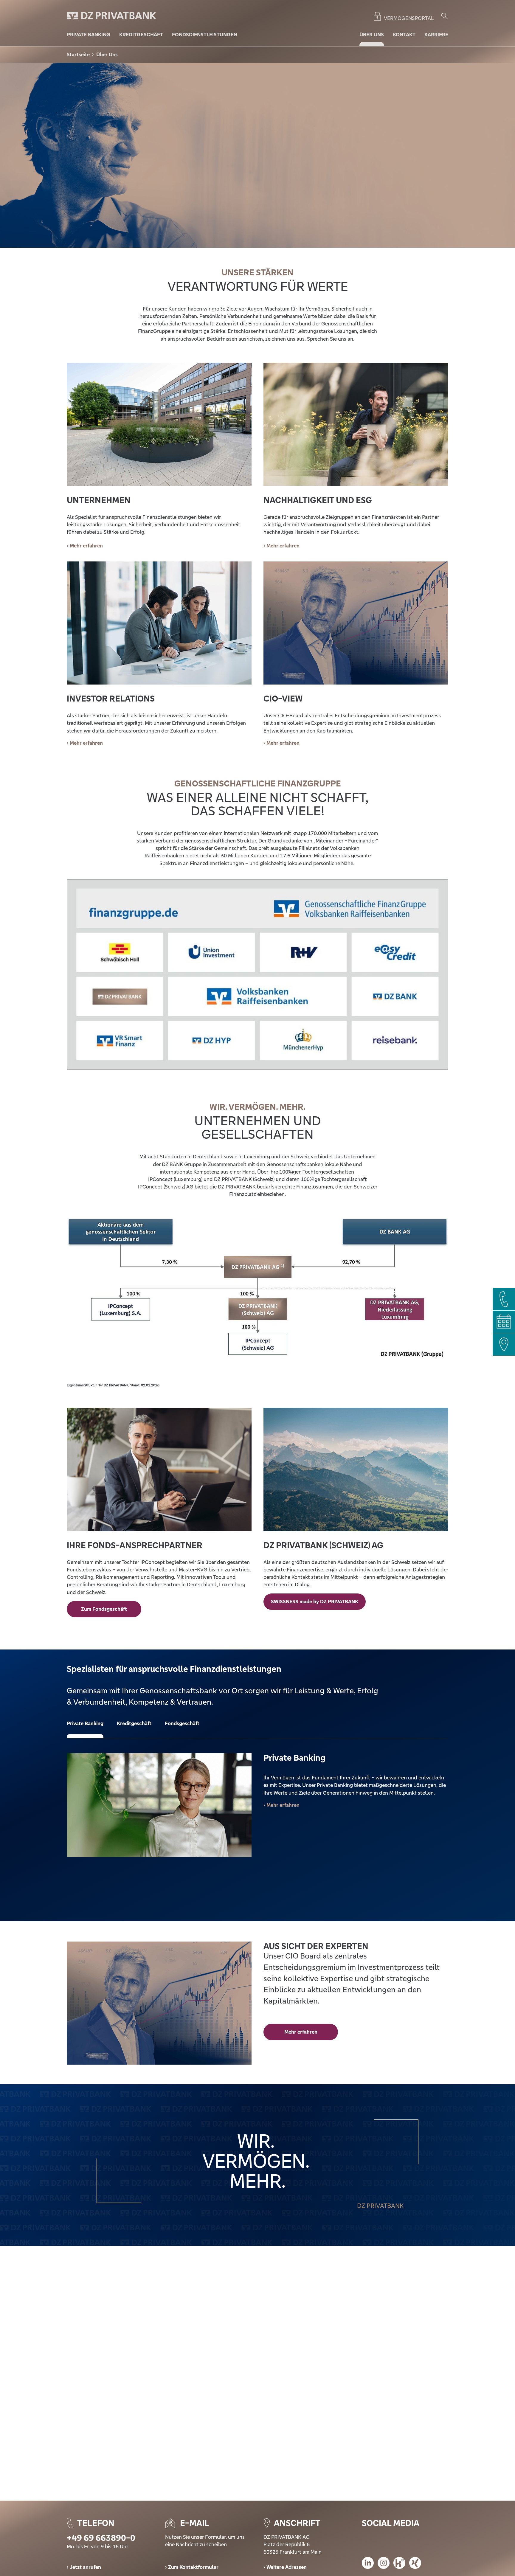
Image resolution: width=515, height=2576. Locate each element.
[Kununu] (399, 2564)
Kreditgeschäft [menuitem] (141, 35)
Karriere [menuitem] (436, 35)
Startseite (78, 55)
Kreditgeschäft (134, 1723)
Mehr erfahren (86, 743)
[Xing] (415, 2564)
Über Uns (107, 55)
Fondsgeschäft (182, 1723)
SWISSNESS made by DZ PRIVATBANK (315, 1602)
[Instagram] (384, 2564)
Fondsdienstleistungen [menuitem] (205, 35)
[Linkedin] (368, 2564)
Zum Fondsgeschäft (104, 1609)
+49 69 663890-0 (101, 2538)
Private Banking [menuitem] (89, 35)
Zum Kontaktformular (193, 2567)
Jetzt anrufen (85, 2567)
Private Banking (85, 1723)
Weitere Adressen (287, 2567)
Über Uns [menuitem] (372, 35)
